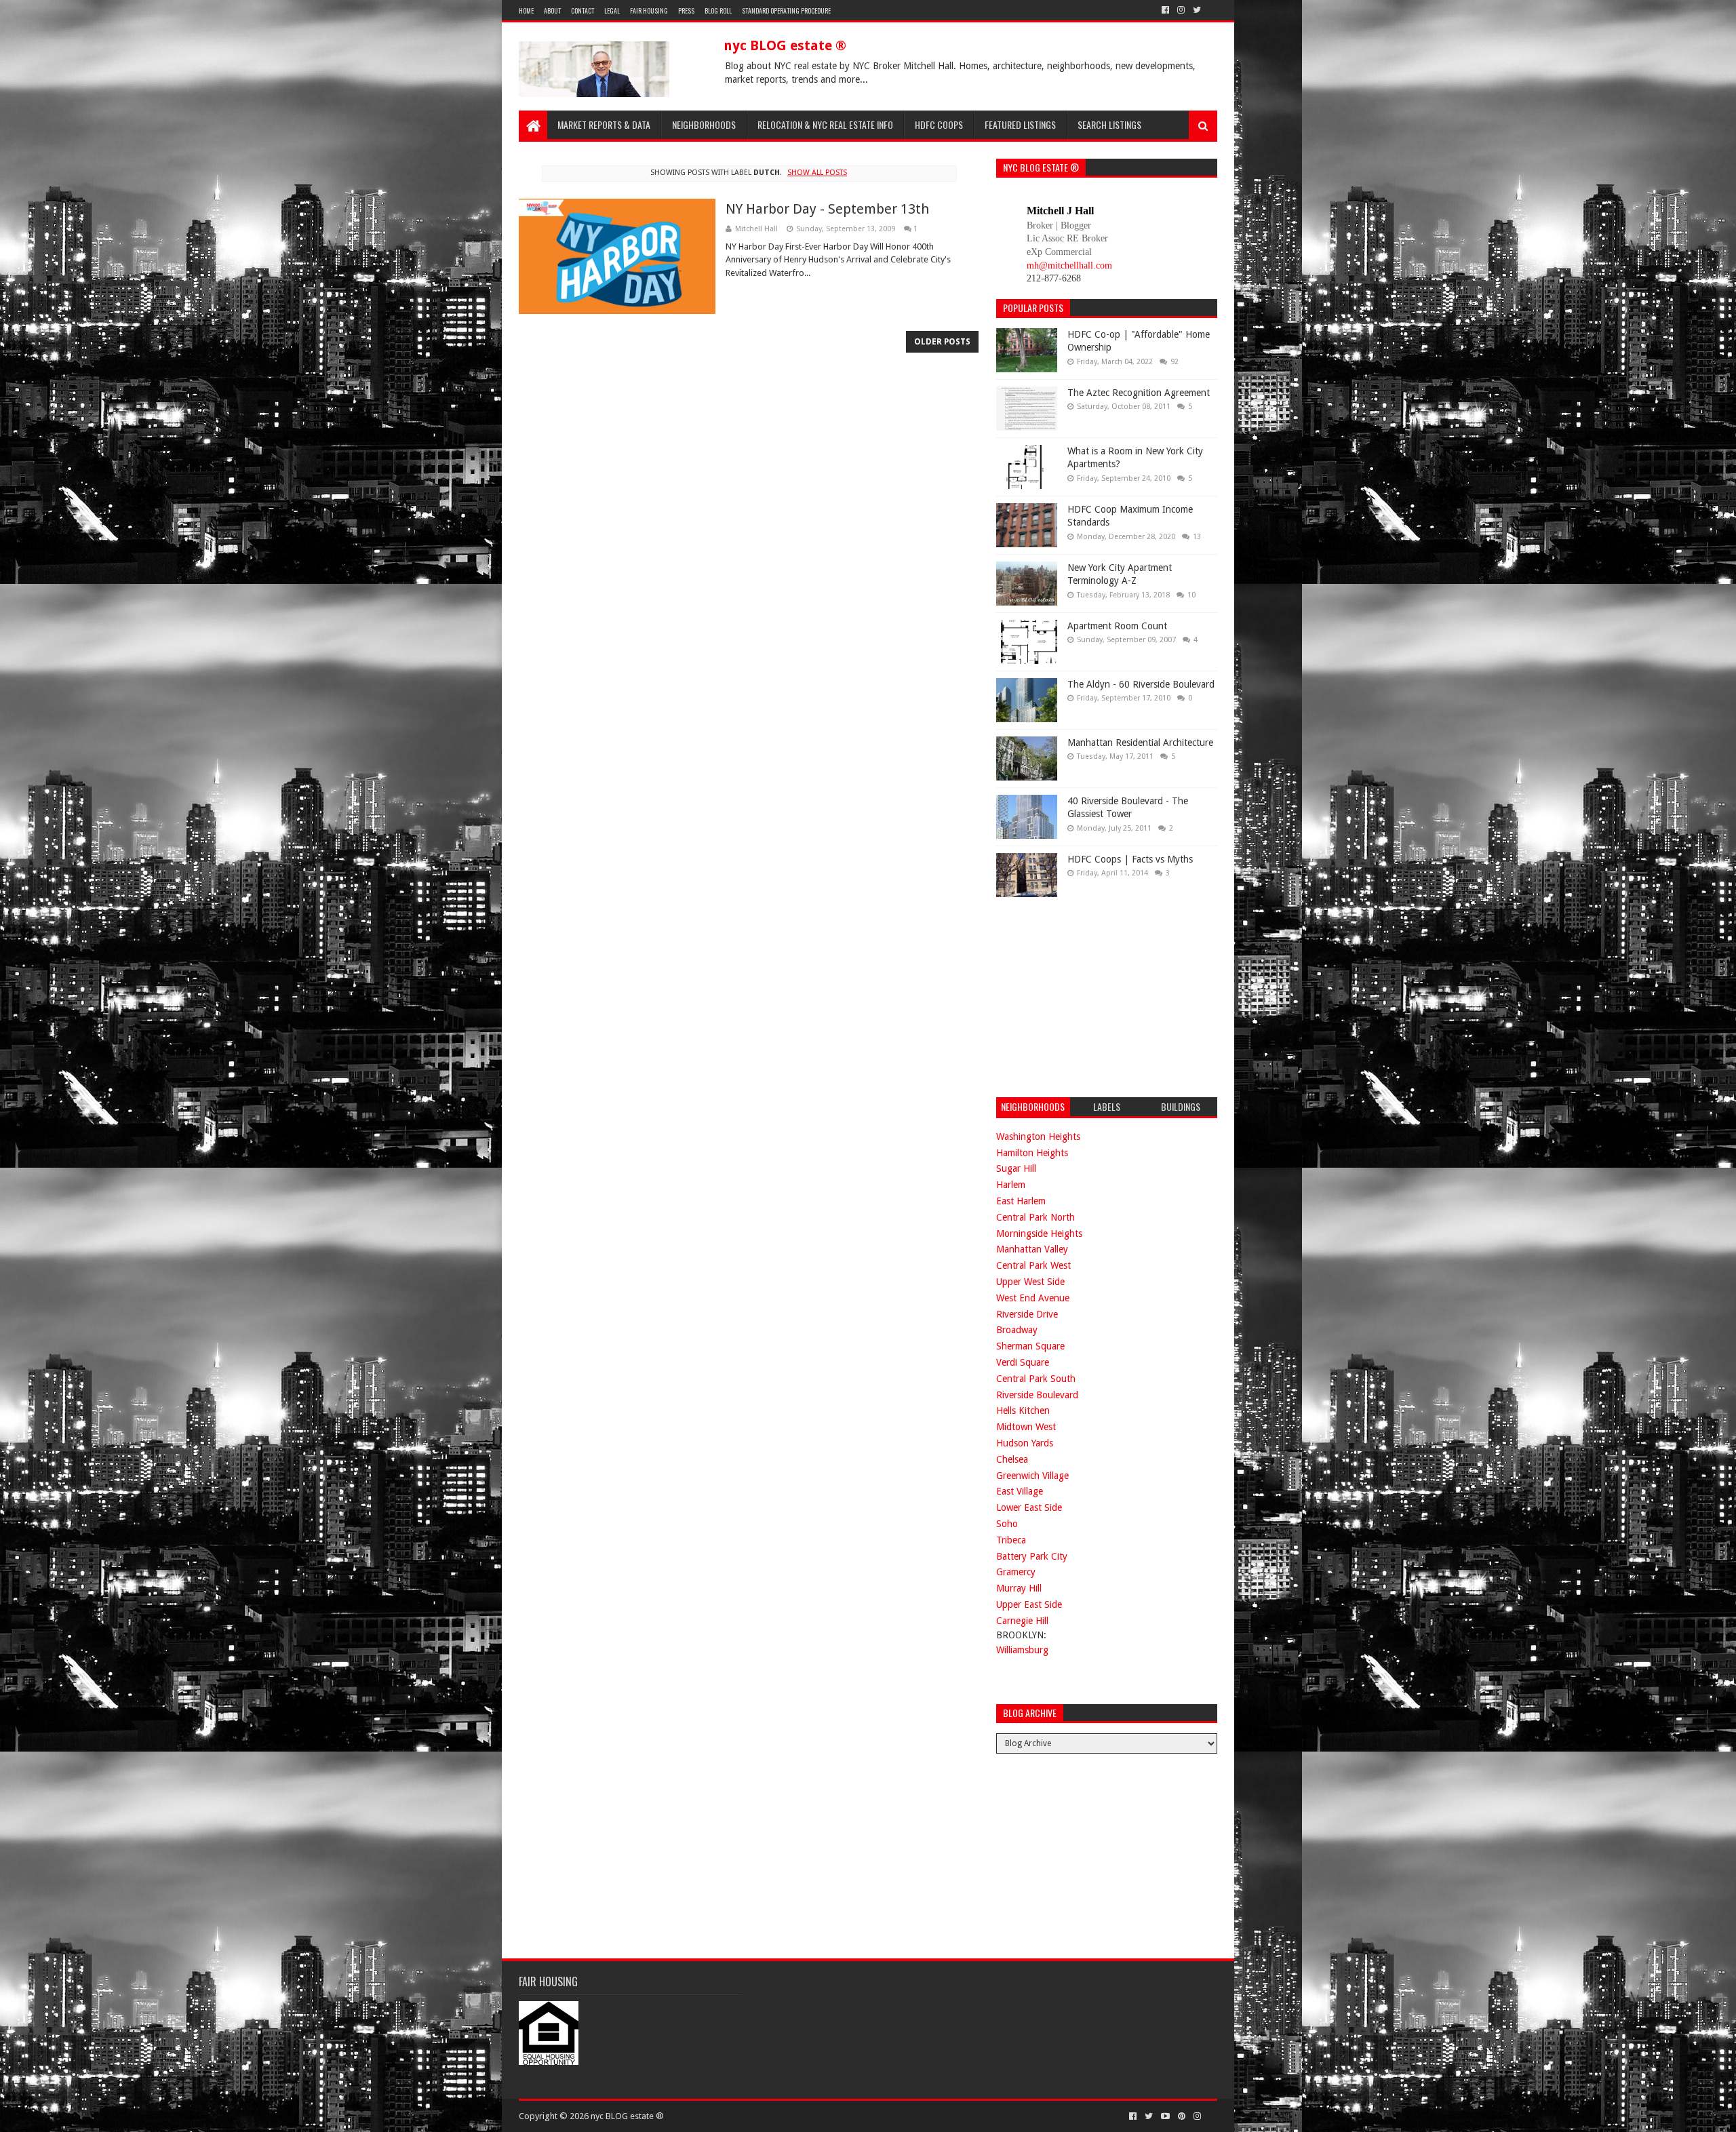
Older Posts (942, 342)
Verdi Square (1023, 1362)
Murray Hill (1019, 1588)
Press (686, 11)
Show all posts (817, 173)
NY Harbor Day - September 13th (827, 209)
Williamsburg (1022, 1650)
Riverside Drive (1027, 1314)
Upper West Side (1030, 1282)
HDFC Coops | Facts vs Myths (1130, 859)
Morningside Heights (1039, 1233)
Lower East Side (1029, 1507)
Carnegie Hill (1022, 1621)
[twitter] (1197, 10)
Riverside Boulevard (1037, 1395)
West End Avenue (1033, 1298)
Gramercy (1016, 1572)
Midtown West (1026, 1427)
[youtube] (1165, 2116)
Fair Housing (649, 11)
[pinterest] (1182, 2116)
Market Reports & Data (604, 124)
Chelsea (1012, 1459)
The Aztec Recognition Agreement (1139, 393)
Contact (583, 11)
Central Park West (1033, 1265)
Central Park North (1035, 1217)
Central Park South (1036, 1379)
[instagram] (1181, 10)
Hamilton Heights (1032, 1153)
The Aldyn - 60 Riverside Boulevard (1141, 684)
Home (526, 11)
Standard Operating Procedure (786, 11)
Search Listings (1109, 124)
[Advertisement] (1098, 995)
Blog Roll (718, 11)
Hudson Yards (1025, 1443)
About (552, 11)
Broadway (1017, 1330)
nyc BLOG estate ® (785, 45)
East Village (1020, 1491)
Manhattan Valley (1032, 1249)
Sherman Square (1030, 1346)
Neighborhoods (704, 124)
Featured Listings (1020, 124)
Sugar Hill (1016, 1168)
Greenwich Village (1032, 1476)
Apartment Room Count (1117, 626)
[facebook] (1165, 10)
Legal (612, 11)
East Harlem (1021, 1201)
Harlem (1011, 1185)
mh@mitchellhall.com (1069, 265)
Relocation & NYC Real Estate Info (825, 124)
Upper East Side (1029, 1604)
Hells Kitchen (1023, 1410)
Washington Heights (1038, 1137)
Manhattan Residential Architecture (1140, 743)
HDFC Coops (939, 124)
